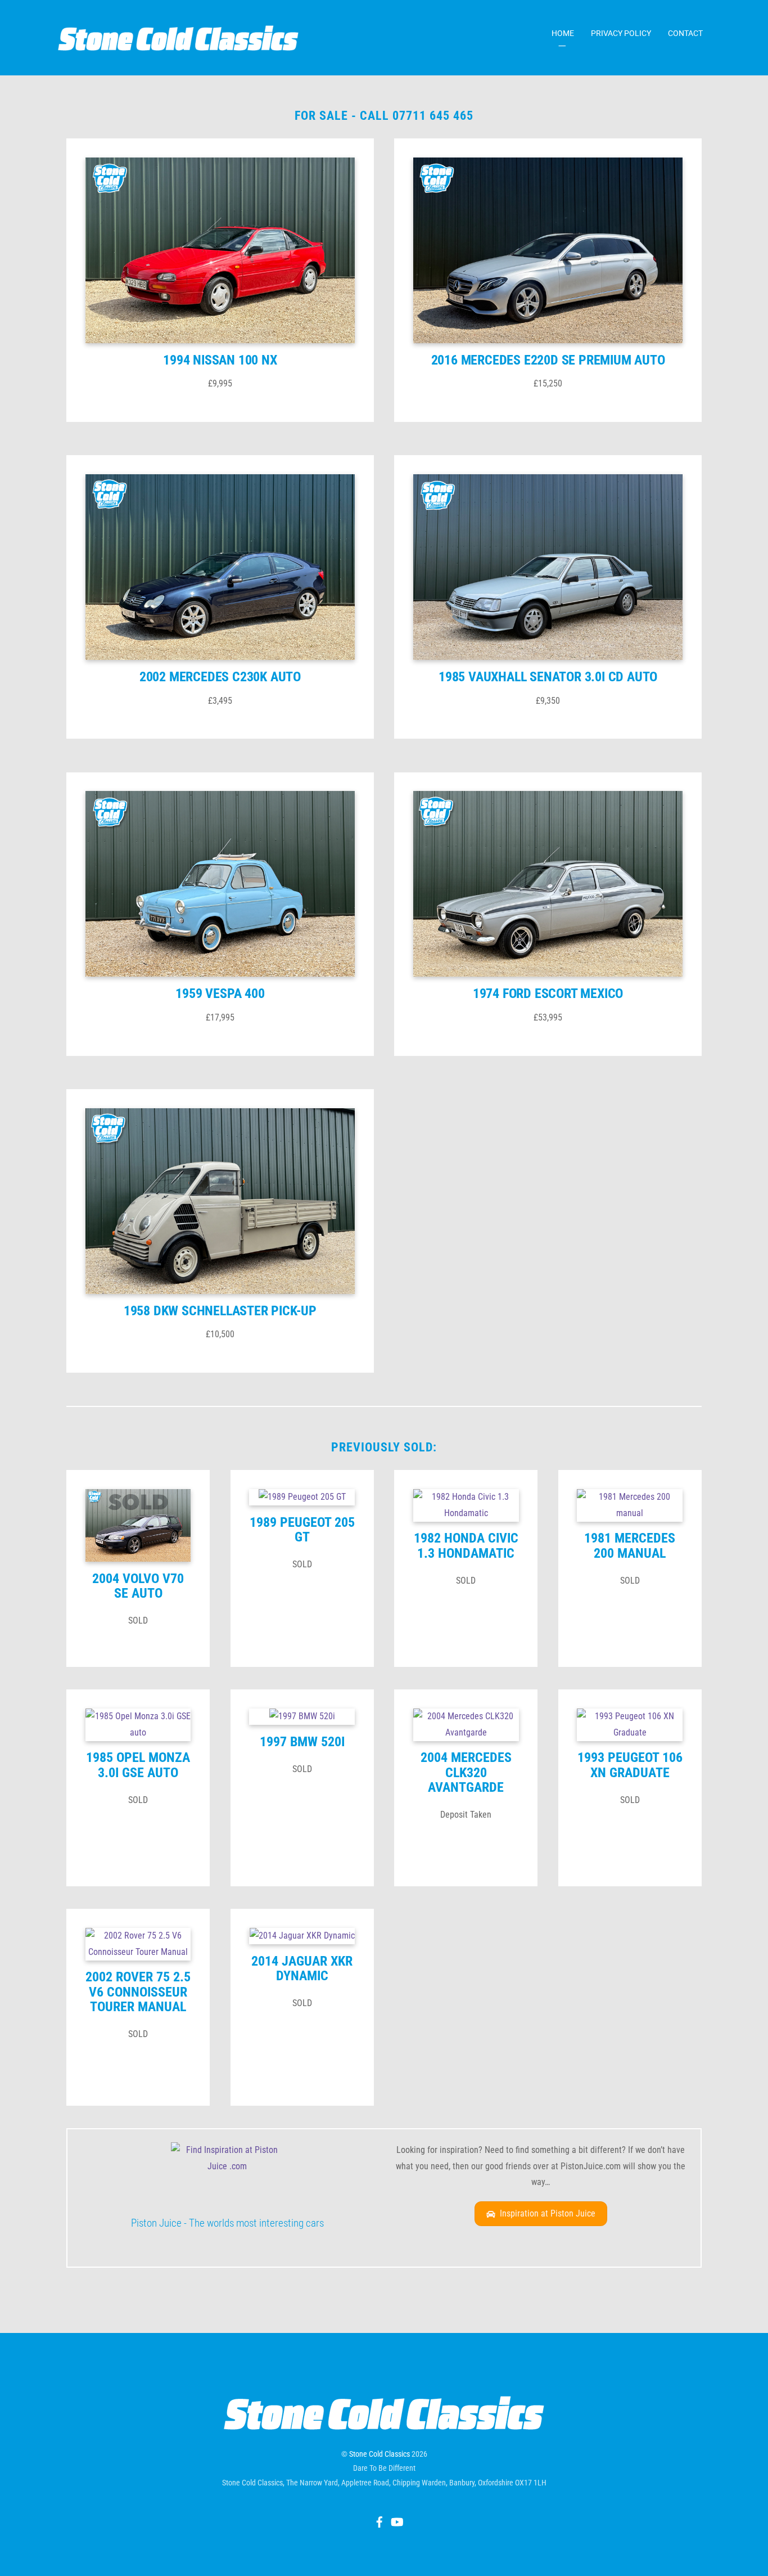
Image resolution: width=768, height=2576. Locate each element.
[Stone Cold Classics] (178, 45)
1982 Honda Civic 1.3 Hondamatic (466, 1545)
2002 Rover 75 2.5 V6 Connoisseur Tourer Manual (138, 1992)
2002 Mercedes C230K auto (220, 677)
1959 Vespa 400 (220, 993)
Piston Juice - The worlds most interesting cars (227, 2223)
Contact (685, 33)
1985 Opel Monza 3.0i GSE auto (138, 1765)
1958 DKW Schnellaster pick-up (220, 1311)
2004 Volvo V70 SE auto (138, 1586)
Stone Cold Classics (380, 2454)
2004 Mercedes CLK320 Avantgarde (466, 1772)
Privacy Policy (621, 33)
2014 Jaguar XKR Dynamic (302, 1968)
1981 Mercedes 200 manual (630, 1545)
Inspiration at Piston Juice (548, 2213)
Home (563, 33)
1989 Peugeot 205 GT (302, 1530)
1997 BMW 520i (302, 1742)
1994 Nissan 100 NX (220, 360)
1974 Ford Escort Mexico (548, 993)
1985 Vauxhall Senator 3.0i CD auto (548, 677)
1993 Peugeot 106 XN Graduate (630, 1765)
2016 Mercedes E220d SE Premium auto (548, 360)
